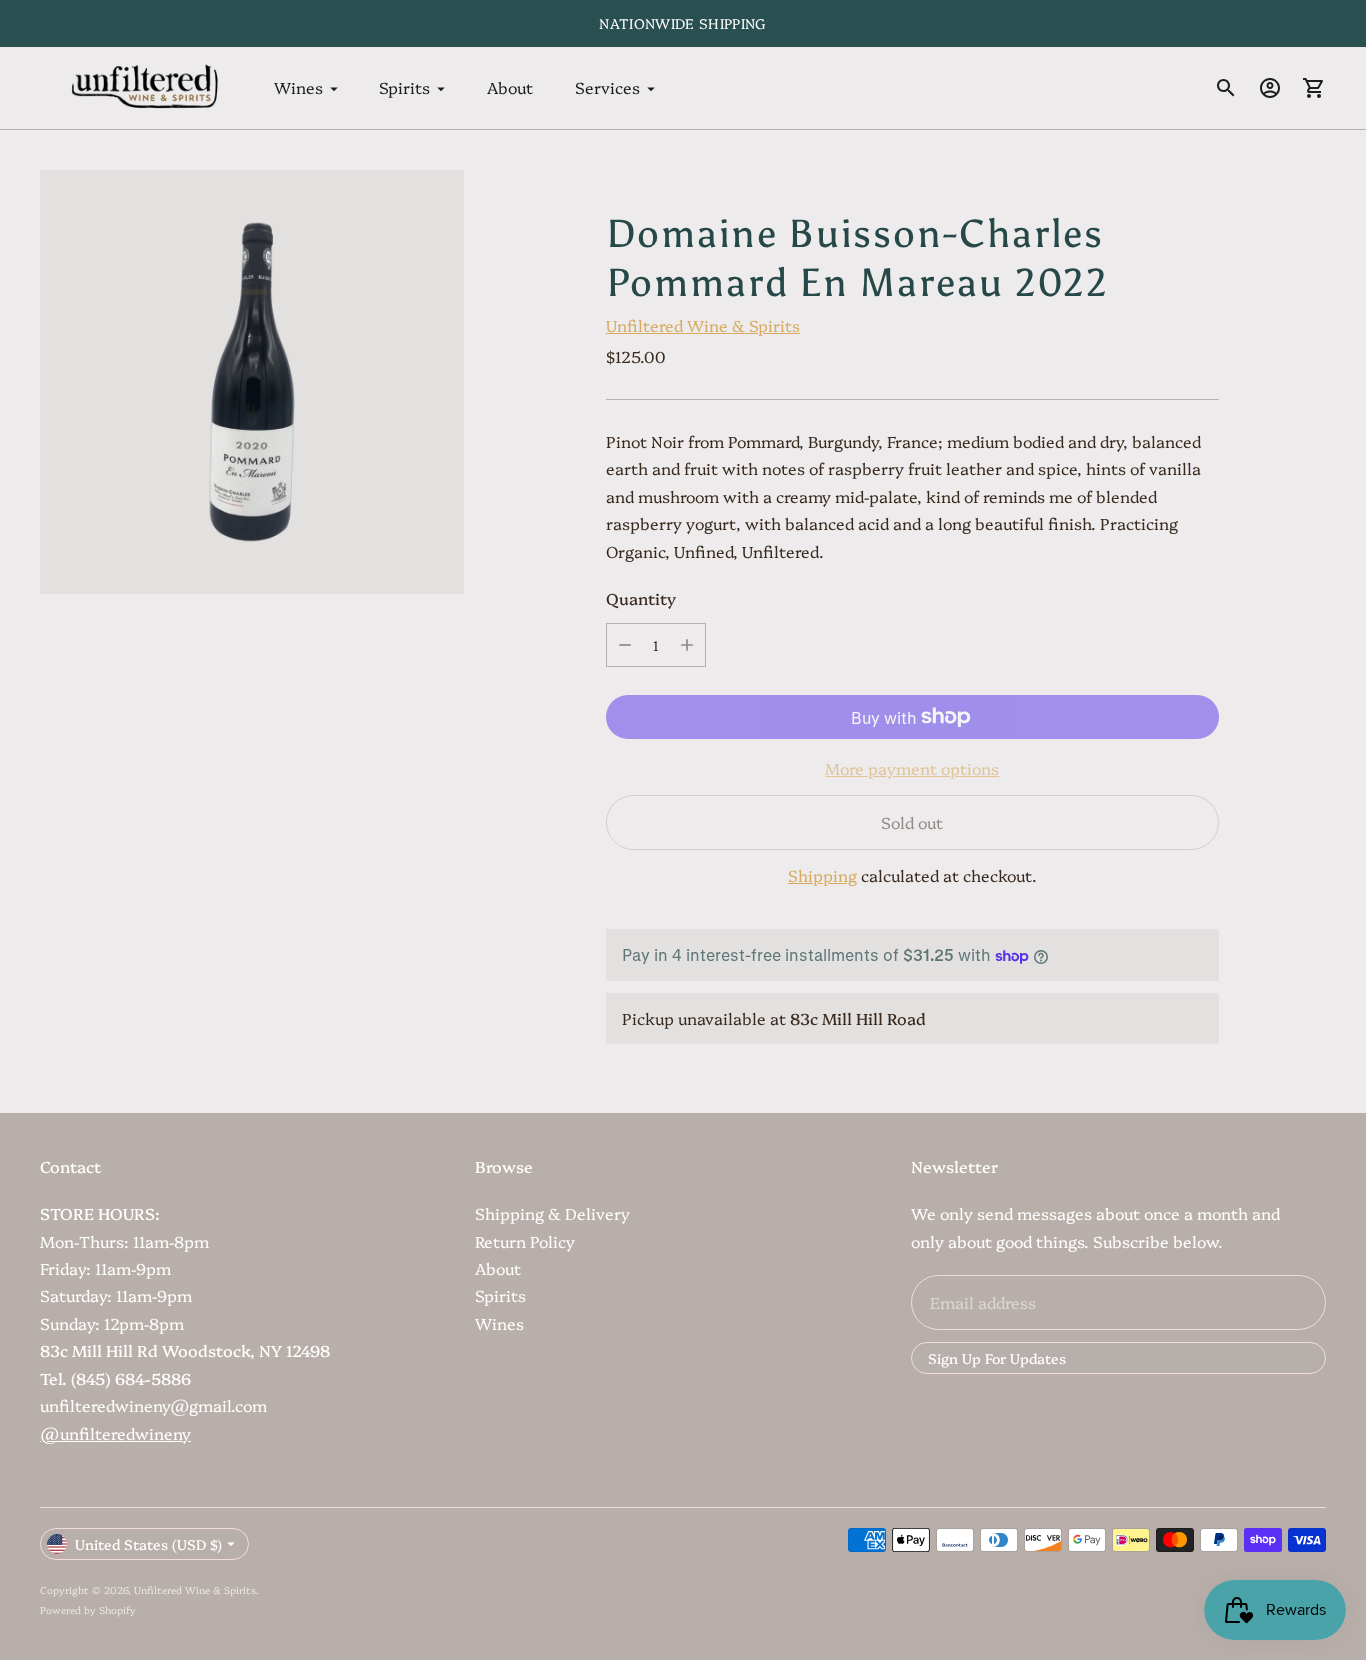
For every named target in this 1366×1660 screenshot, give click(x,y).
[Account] (1270, 88)
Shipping (822, 875)
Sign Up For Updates (997, 1358)
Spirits (404, 88)
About (510, 88)
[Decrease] (625, 645)
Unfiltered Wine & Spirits (703, 325)
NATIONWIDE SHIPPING (683, 23)
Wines (298, 88)
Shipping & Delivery (552, 1213)
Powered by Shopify (88, 1610)
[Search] (1226, 88)
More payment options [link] (912, 768)
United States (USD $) (148, 1544)
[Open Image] (252, 382)
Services (607, 88)
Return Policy (525, 1241)
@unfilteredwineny (115, 1433)
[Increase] (687, 645)
